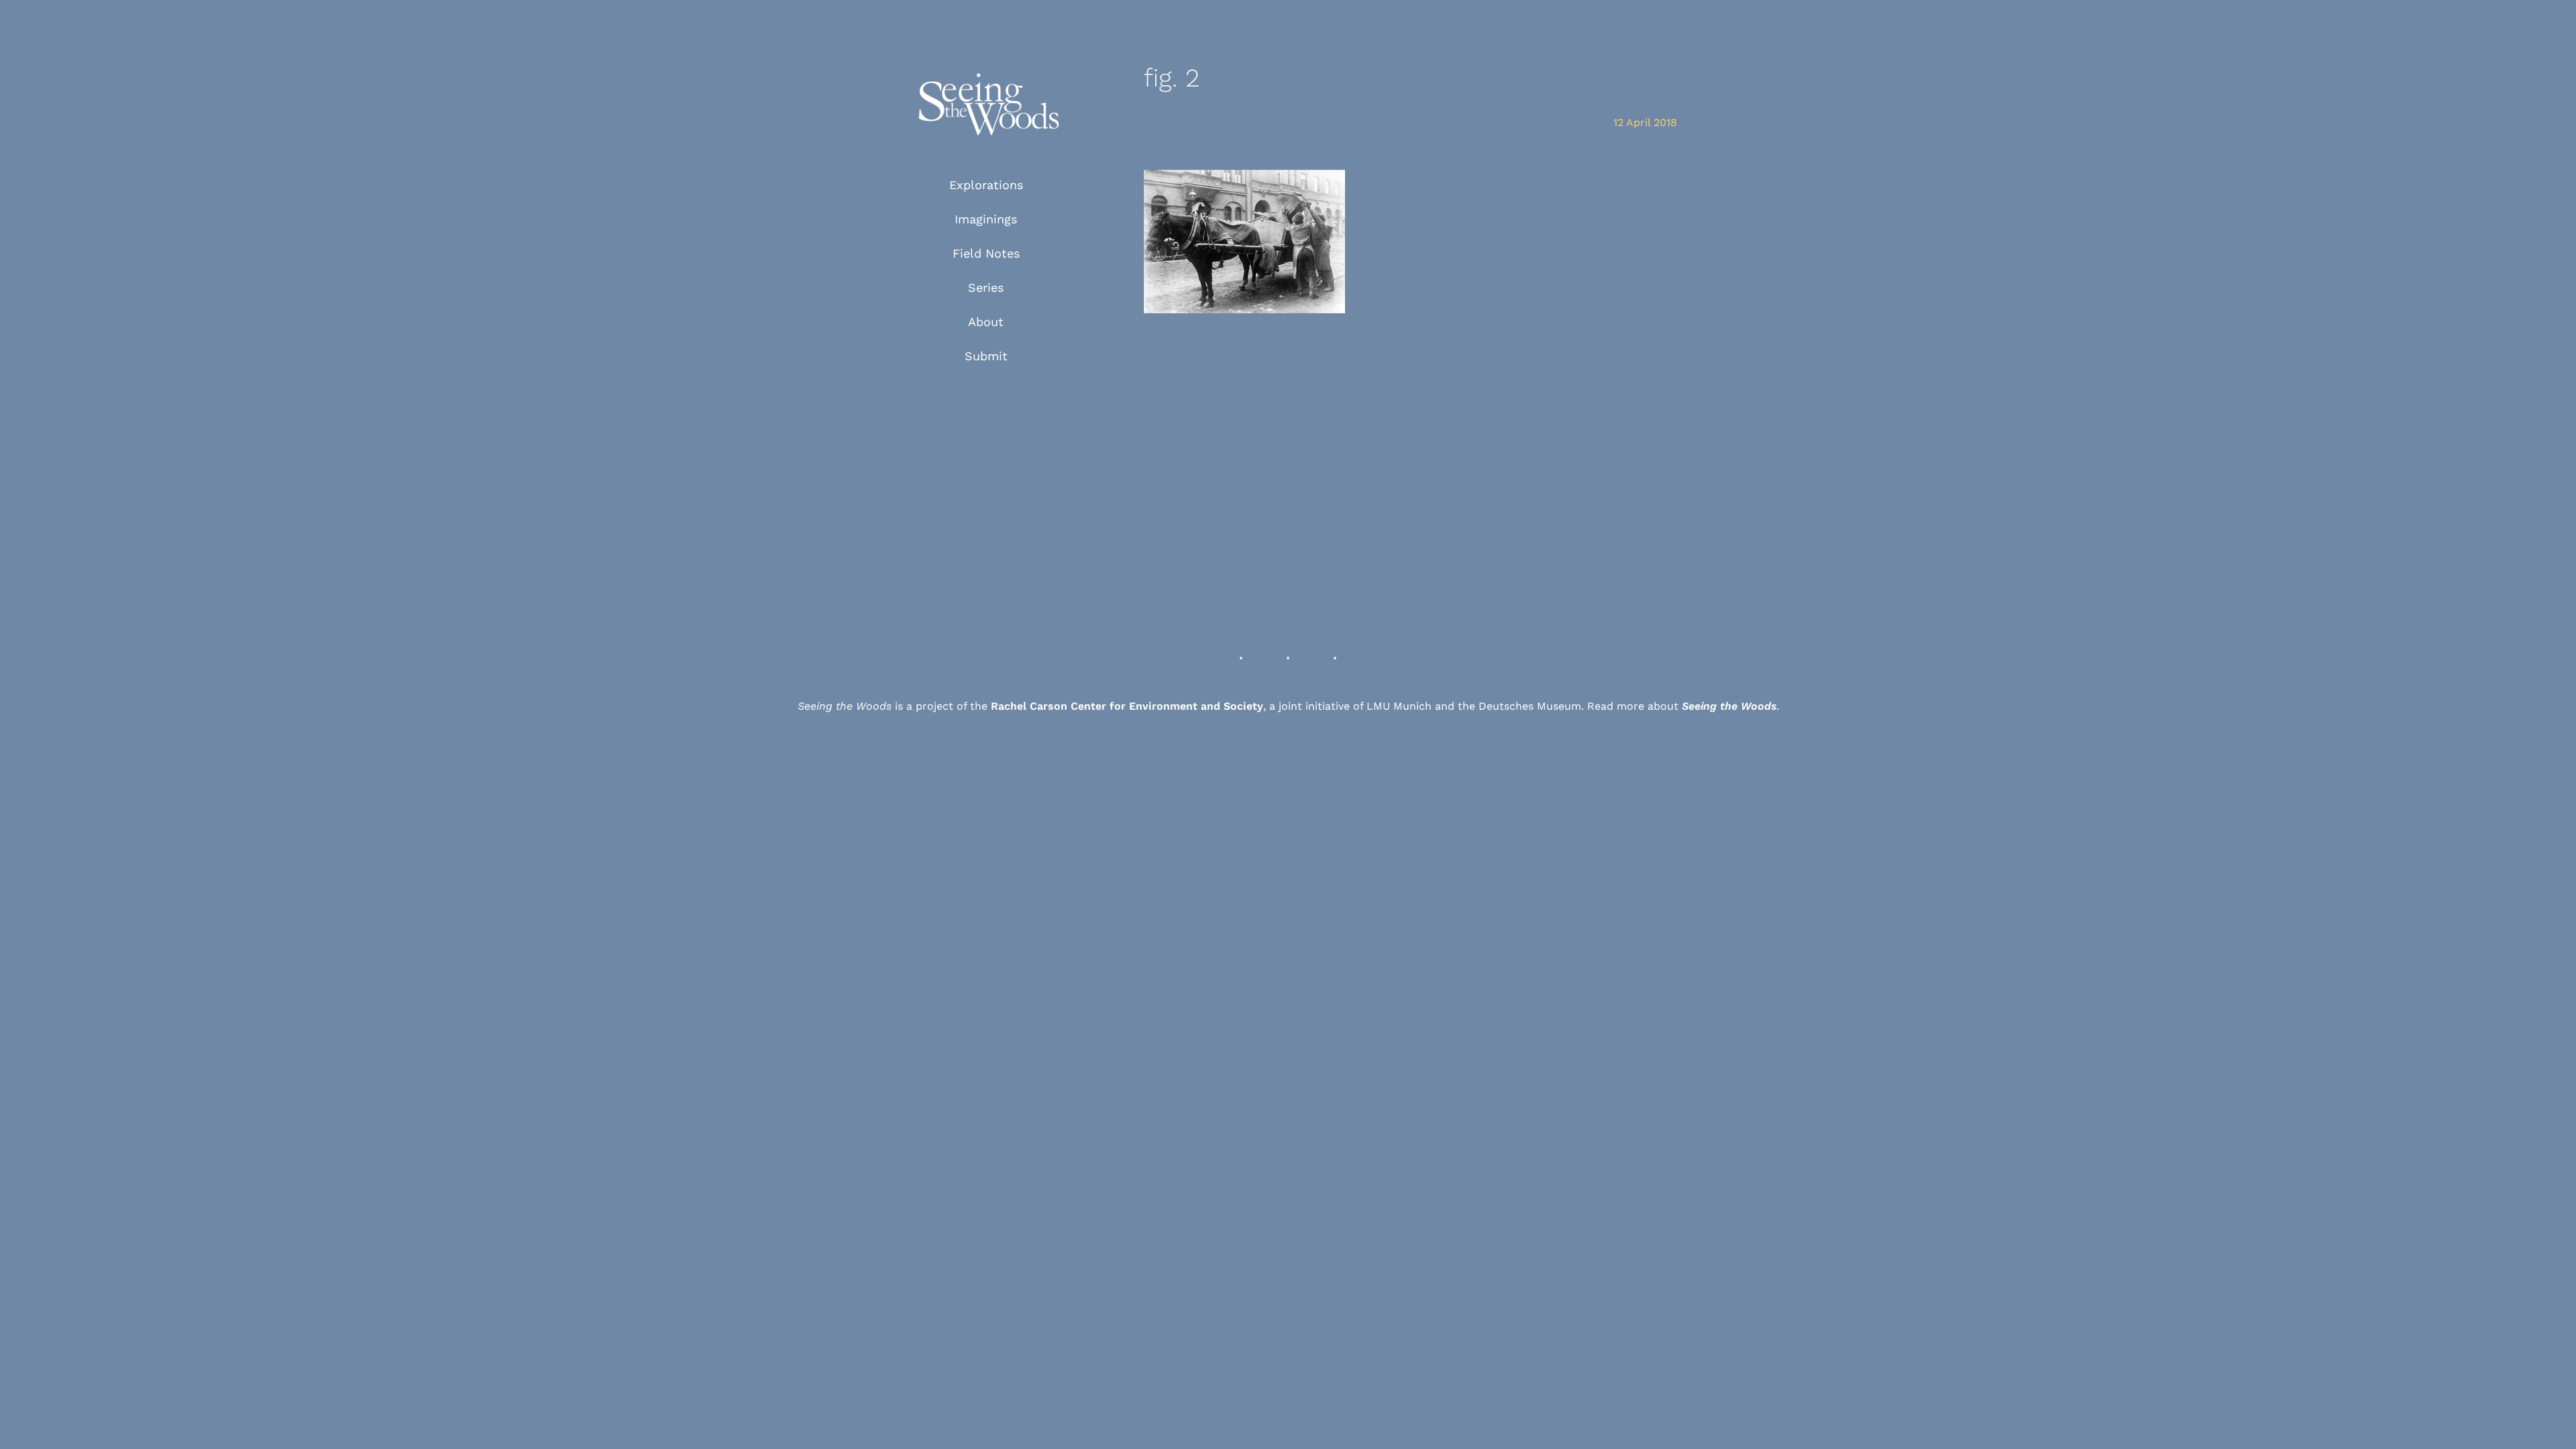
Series (986, 287)
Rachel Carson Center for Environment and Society (1127, 706)
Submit (986, 356)
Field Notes (986, 253)
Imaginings (986, 219)
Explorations (986, 185)
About (986, 322)
